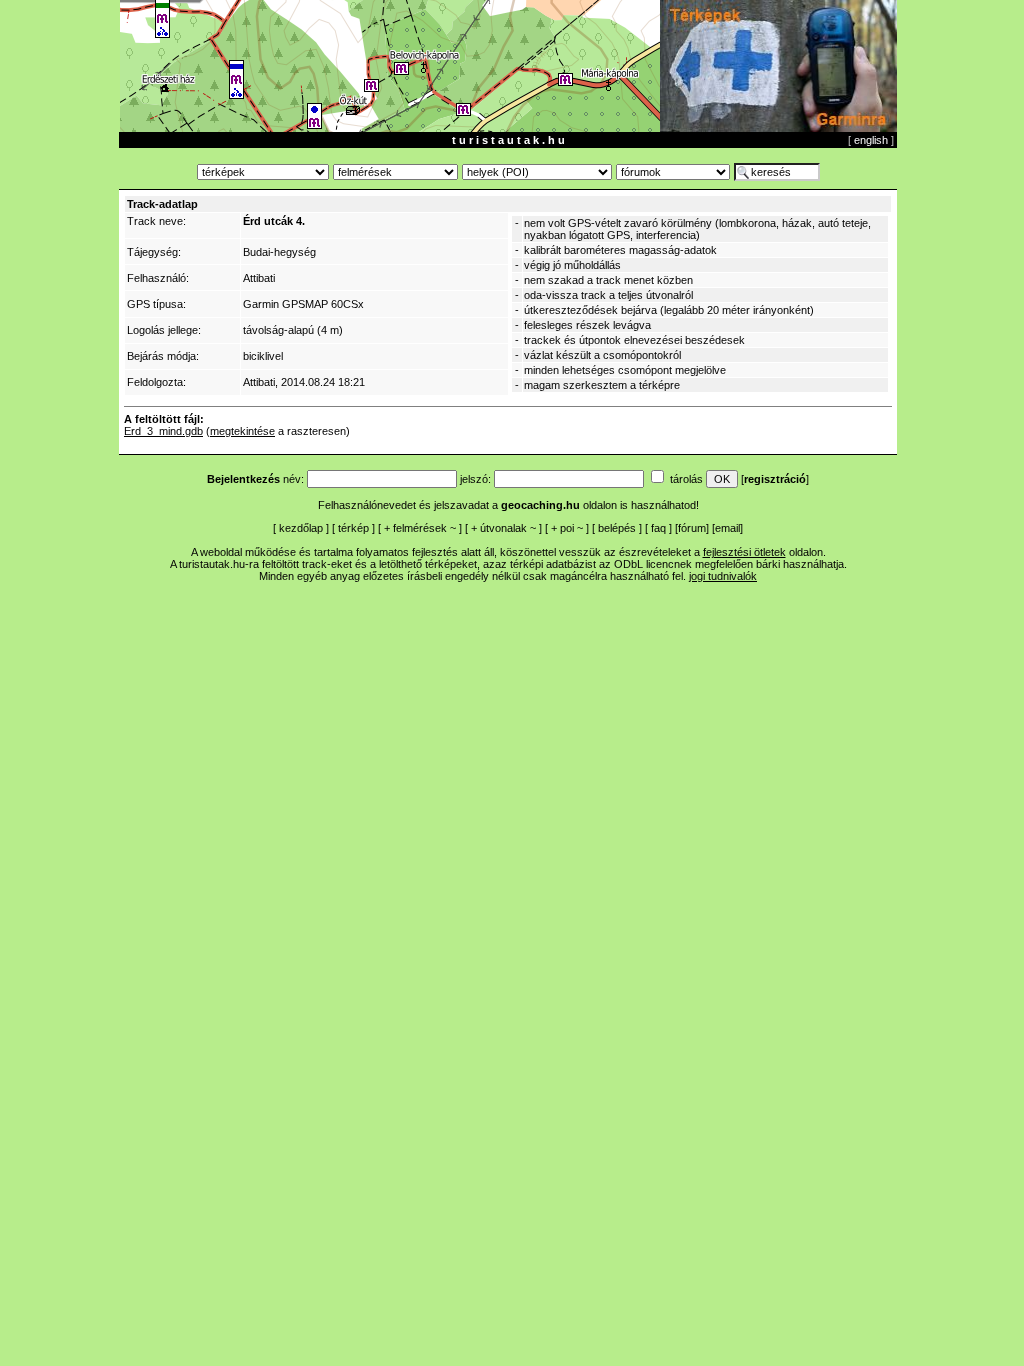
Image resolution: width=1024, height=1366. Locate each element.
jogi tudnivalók (723, 576)
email (727, 528)
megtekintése (242, 431)
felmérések (420, 528)
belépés (617, 528)
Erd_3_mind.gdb (163, 431)
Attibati (259, 278)
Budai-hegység (279, 252)
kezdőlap (301, 528)
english (871, 140)
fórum (692, 528)
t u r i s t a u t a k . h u (508, 140)
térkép (353, 528)
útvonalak (503, 528)
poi (567, 528)
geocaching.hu (540, 505)
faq (658, 528)
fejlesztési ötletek (744, 552)
